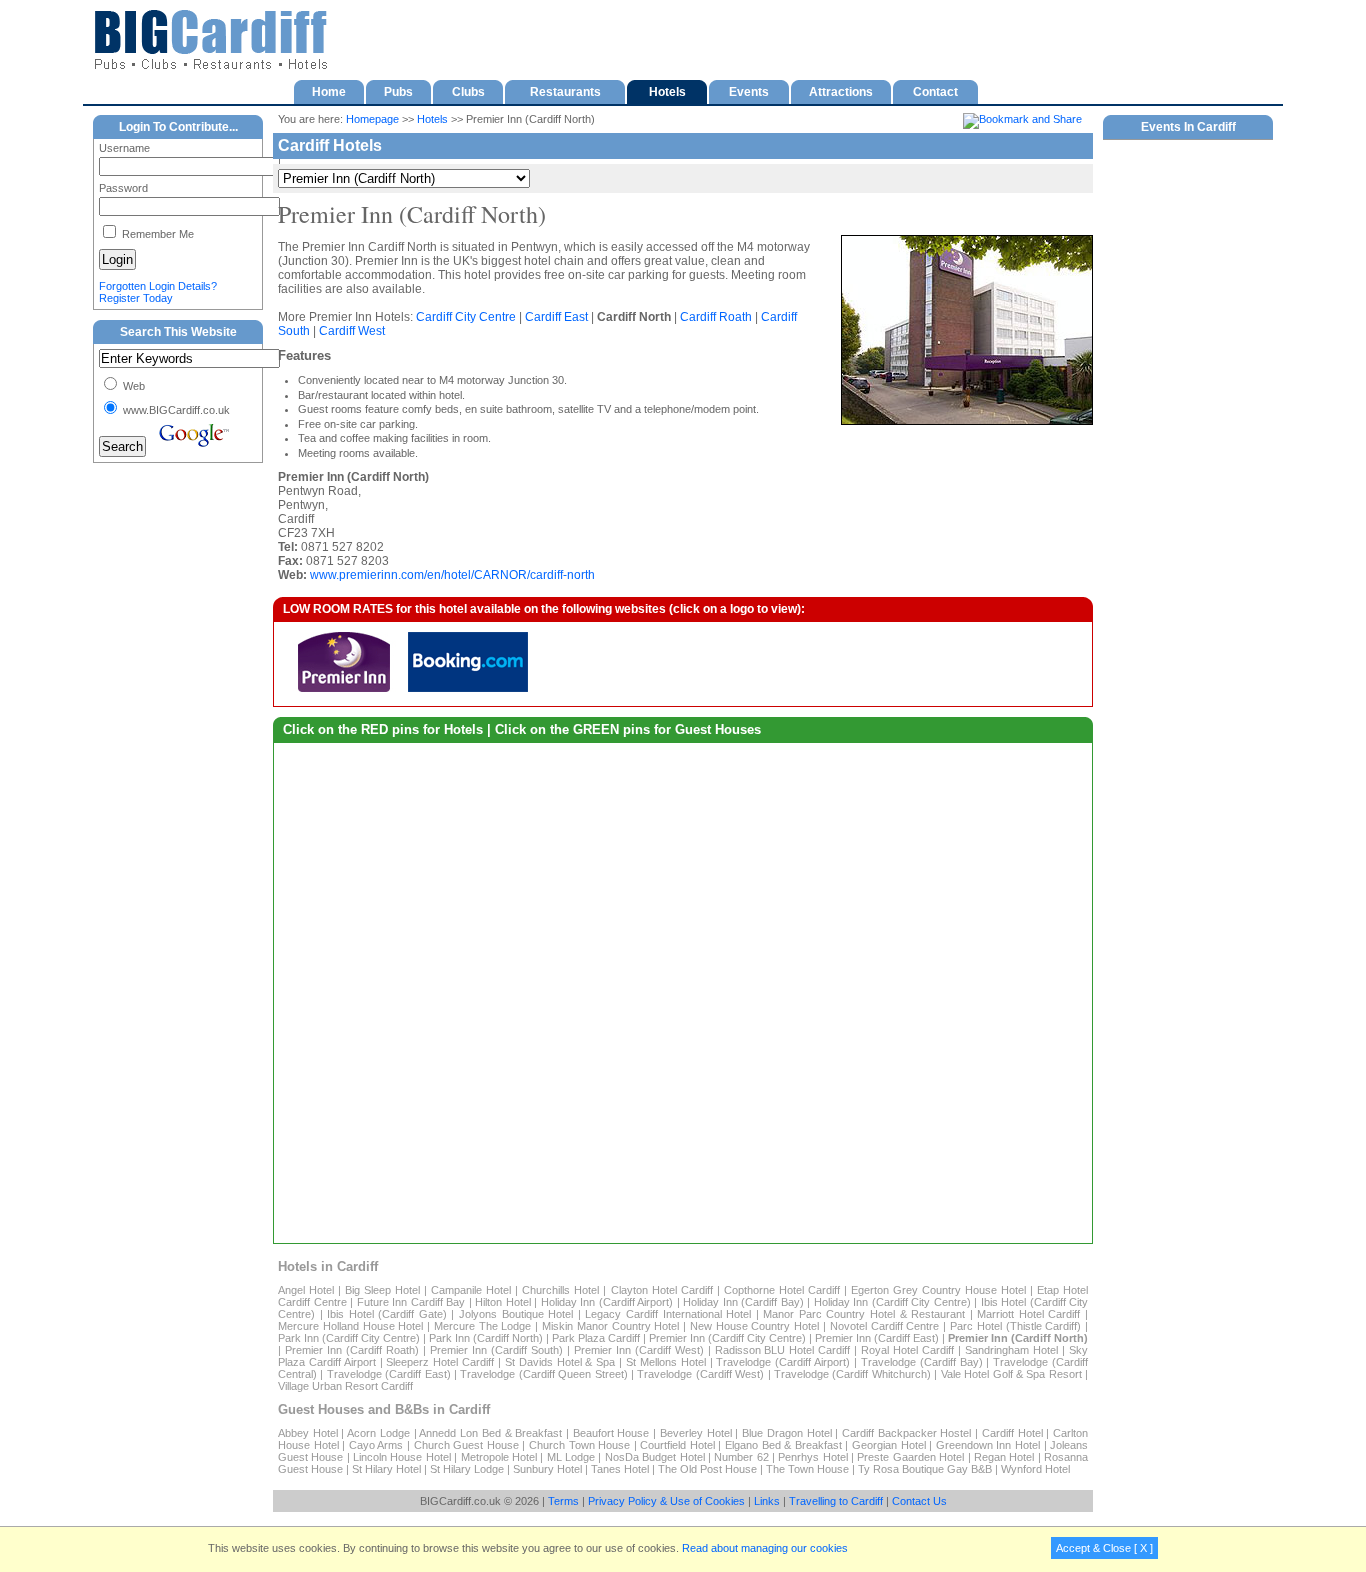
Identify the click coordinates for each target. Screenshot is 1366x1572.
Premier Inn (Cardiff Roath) (352, 1350)
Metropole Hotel (499, 1457)
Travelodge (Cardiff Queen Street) (543, 1374)
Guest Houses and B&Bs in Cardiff (384, 1409)
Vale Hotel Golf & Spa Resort (1011, 1374)
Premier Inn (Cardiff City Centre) (727, 1338)
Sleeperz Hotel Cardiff (440, 1362)
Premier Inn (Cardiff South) (496, 1350)
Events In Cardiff (1188, 127)
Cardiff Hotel (1012, 1433)
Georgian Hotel (889, 1445)
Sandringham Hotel (1011, 1350)
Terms (563, 1501)
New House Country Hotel (754, 1326)
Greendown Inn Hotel (988, 1445)
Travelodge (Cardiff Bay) (922, 1362)
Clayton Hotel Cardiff (662, 1290)
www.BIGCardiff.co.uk (175, 410)
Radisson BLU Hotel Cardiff (783, 1350)
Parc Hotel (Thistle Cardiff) (1015, 1326)
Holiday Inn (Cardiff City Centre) (892, 1302)
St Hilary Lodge (467, 1469)
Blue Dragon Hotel (786, 1433)
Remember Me (156, 234)
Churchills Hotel (560, 1290)
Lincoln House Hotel (402, 1457)
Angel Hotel (306, 1290)
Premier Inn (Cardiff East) (877, 1338)
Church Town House (579, 1445)
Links (767, 1501)
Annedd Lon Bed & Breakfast (490, 1433)
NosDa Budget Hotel (655, 1457)
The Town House (807, 1469)
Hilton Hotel (503, 1302)
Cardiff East (556, 317)
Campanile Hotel (471, 1290)
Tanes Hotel (620, 1469)
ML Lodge (571, 1457)
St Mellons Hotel (666, 1362)
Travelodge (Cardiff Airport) (783, 1362)
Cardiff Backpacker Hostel (906, 1433)
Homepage (372, 119)
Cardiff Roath (716, 317)
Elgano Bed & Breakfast (783, 1445)
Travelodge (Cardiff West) (700, 1374)
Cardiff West (352, 331)
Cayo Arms (376, 1445)
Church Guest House (466, 1445)
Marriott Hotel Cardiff (1028, 1314)
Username (124, 148)
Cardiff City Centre (466, 317)
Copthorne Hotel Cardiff (782, 1290)
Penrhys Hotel (812, 1457)
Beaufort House (611, 1433)
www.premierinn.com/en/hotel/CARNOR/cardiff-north (452, 575)
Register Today (136, 298)
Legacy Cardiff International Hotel (668, 1314)
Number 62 (741, 1457)
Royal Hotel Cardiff (907, 1350)
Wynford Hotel (1035, 1469)
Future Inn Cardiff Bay (411, 1302)
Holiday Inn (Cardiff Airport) (607, 1302)
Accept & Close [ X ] (1104, 1548)
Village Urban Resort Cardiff (345, 1386)
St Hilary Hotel (386, 1469)
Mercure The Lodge (483, 1326)
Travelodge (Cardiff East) (389, 1374)
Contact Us (919, 1501)
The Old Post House (709, 1469)
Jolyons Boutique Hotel (516, 1314)
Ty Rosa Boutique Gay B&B (925, 1469)
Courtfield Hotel (677, 1445)
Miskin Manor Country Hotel (610, 1326)
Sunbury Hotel (547, 1469)
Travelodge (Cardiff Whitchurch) (852, 1374)
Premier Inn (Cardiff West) (639, 1350)
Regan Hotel (1004, 1457)
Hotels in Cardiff (328, 1266)
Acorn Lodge (378, 1433)
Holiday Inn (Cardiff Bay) (743, 1302)
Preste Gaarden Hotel (910, 1457)
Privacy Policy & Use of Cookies (666, 1501)
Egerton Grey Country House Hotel (938, 1290)
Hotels (432, 119)
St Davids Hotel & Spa (560, 1362)
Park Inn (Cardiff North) (486, 1338)
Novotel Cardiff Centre (885, 1326)
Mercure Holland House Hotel (350, 1326)
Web (132, 386)
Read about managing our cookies (765, 1548)
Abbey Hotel (308, 1433)
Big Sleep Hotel (382, 1290)
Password (123, 188)
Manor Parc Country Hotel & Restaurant (864, 1314)
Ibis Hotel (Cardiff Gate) (387, 1314)
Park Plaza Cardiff (596, 1338)
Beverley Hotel (696, 1433)
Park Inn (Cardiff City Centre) (349, 1338)
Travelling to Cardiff (836, 1501)
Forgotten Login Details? (158, 286)
